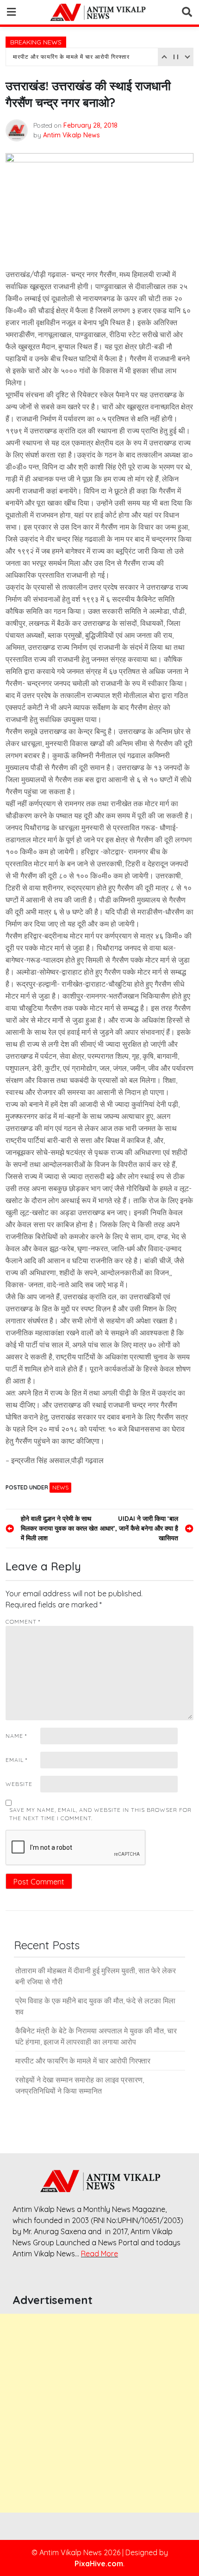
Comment (23, 1622)
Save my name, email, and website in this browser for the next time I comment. (100, 1814)
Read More (99, 2254)
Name (16, 1736)
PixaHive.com (99, 2564)
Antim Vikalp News (72, 135)
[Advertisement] (99, 2413)
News (60, 1487)
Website (19, 1784)
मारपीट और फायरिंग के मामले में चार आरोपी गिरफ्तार (71, 57)
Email (16, 1760)
